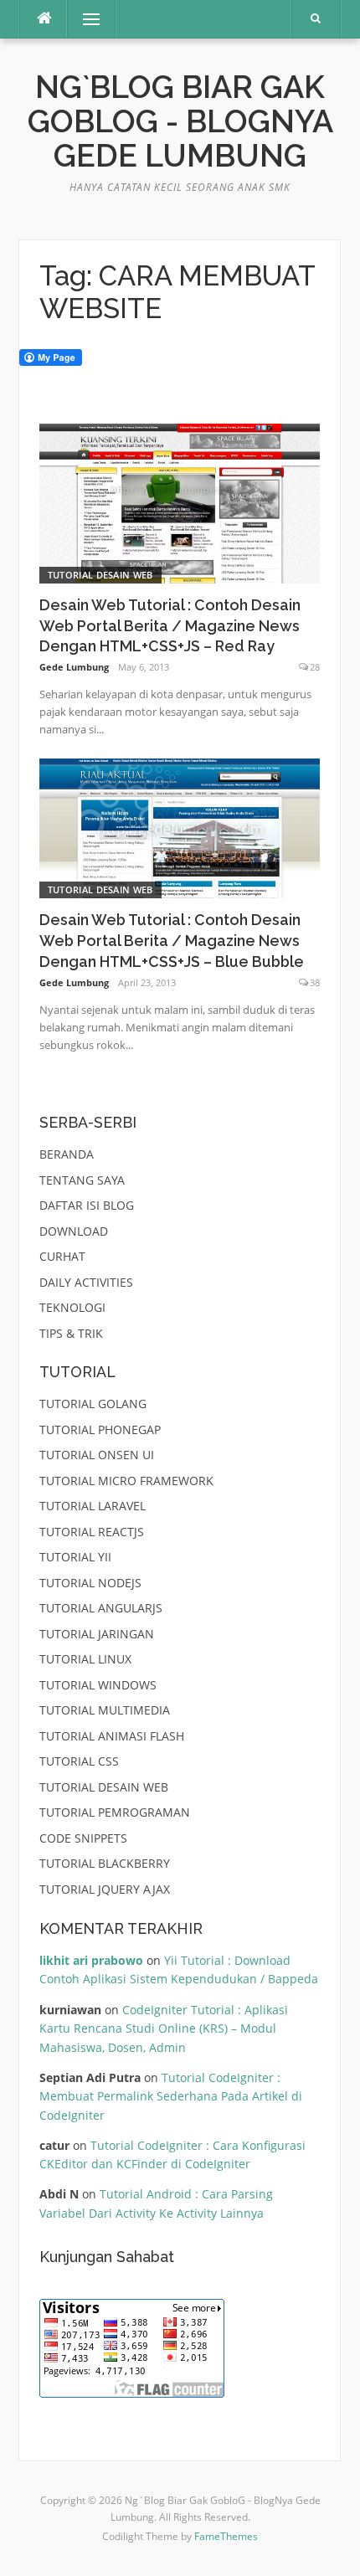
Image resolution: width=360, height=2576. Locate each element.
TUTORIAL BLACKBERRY (105, 1863)
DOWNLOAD (74, 1231)
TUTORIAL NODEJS (90, 1583)
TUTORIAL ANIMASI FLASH (112, 1736)
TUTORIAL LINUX (85, 1659)
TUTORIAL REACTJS (92, 1532)
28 (315, 667)
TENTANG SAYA (82, 1180)
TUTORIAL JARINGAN (97, 1634)
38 (315, 982)
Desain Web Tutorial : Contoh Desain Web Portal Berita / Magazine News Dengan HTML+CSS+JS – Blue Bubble (172, 941)
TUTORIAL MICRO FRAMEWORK (126, 1481)
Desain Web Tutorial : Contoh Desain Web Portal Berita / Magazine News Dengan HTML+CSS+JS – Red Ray (170, 626)
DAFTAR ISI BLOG (87, 1205)
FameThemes (226, 2536)
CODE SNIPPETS (83, 1838)
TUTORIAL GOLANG (93, 1404)
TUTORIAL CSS (79, 1761)
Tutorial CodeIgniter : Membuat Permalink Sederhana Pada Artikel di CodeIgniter (171, 2096)
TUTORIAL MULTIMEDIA (105, 1710)
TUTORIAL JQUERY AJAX (105, 1889)
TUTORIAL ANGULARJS (101, 1608)
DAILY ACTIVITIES (86, 1282)
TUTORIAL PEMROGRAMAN (115, 1812)
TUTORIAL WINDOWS (98, 1685)
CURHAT (62, 1256)
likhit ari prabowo (91, 1960)
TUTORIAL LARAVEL (93, 1506)
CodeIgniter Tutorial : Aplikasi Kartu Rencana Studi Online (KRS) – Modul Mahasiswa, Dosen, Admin (164, 2028)
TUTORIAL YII (75, 1557)
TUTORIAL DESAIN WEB (100, 575)
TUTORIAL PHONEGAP (100, 1429)
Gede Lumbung (74, 667)
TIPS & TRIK (71, 1333)
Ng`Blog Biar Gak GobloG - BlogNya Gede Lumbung (180, 122)
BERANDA (67, 1154)
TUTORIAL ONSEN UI (97, 1455)
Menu (84, 19)
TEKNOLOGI (72, 1307)
